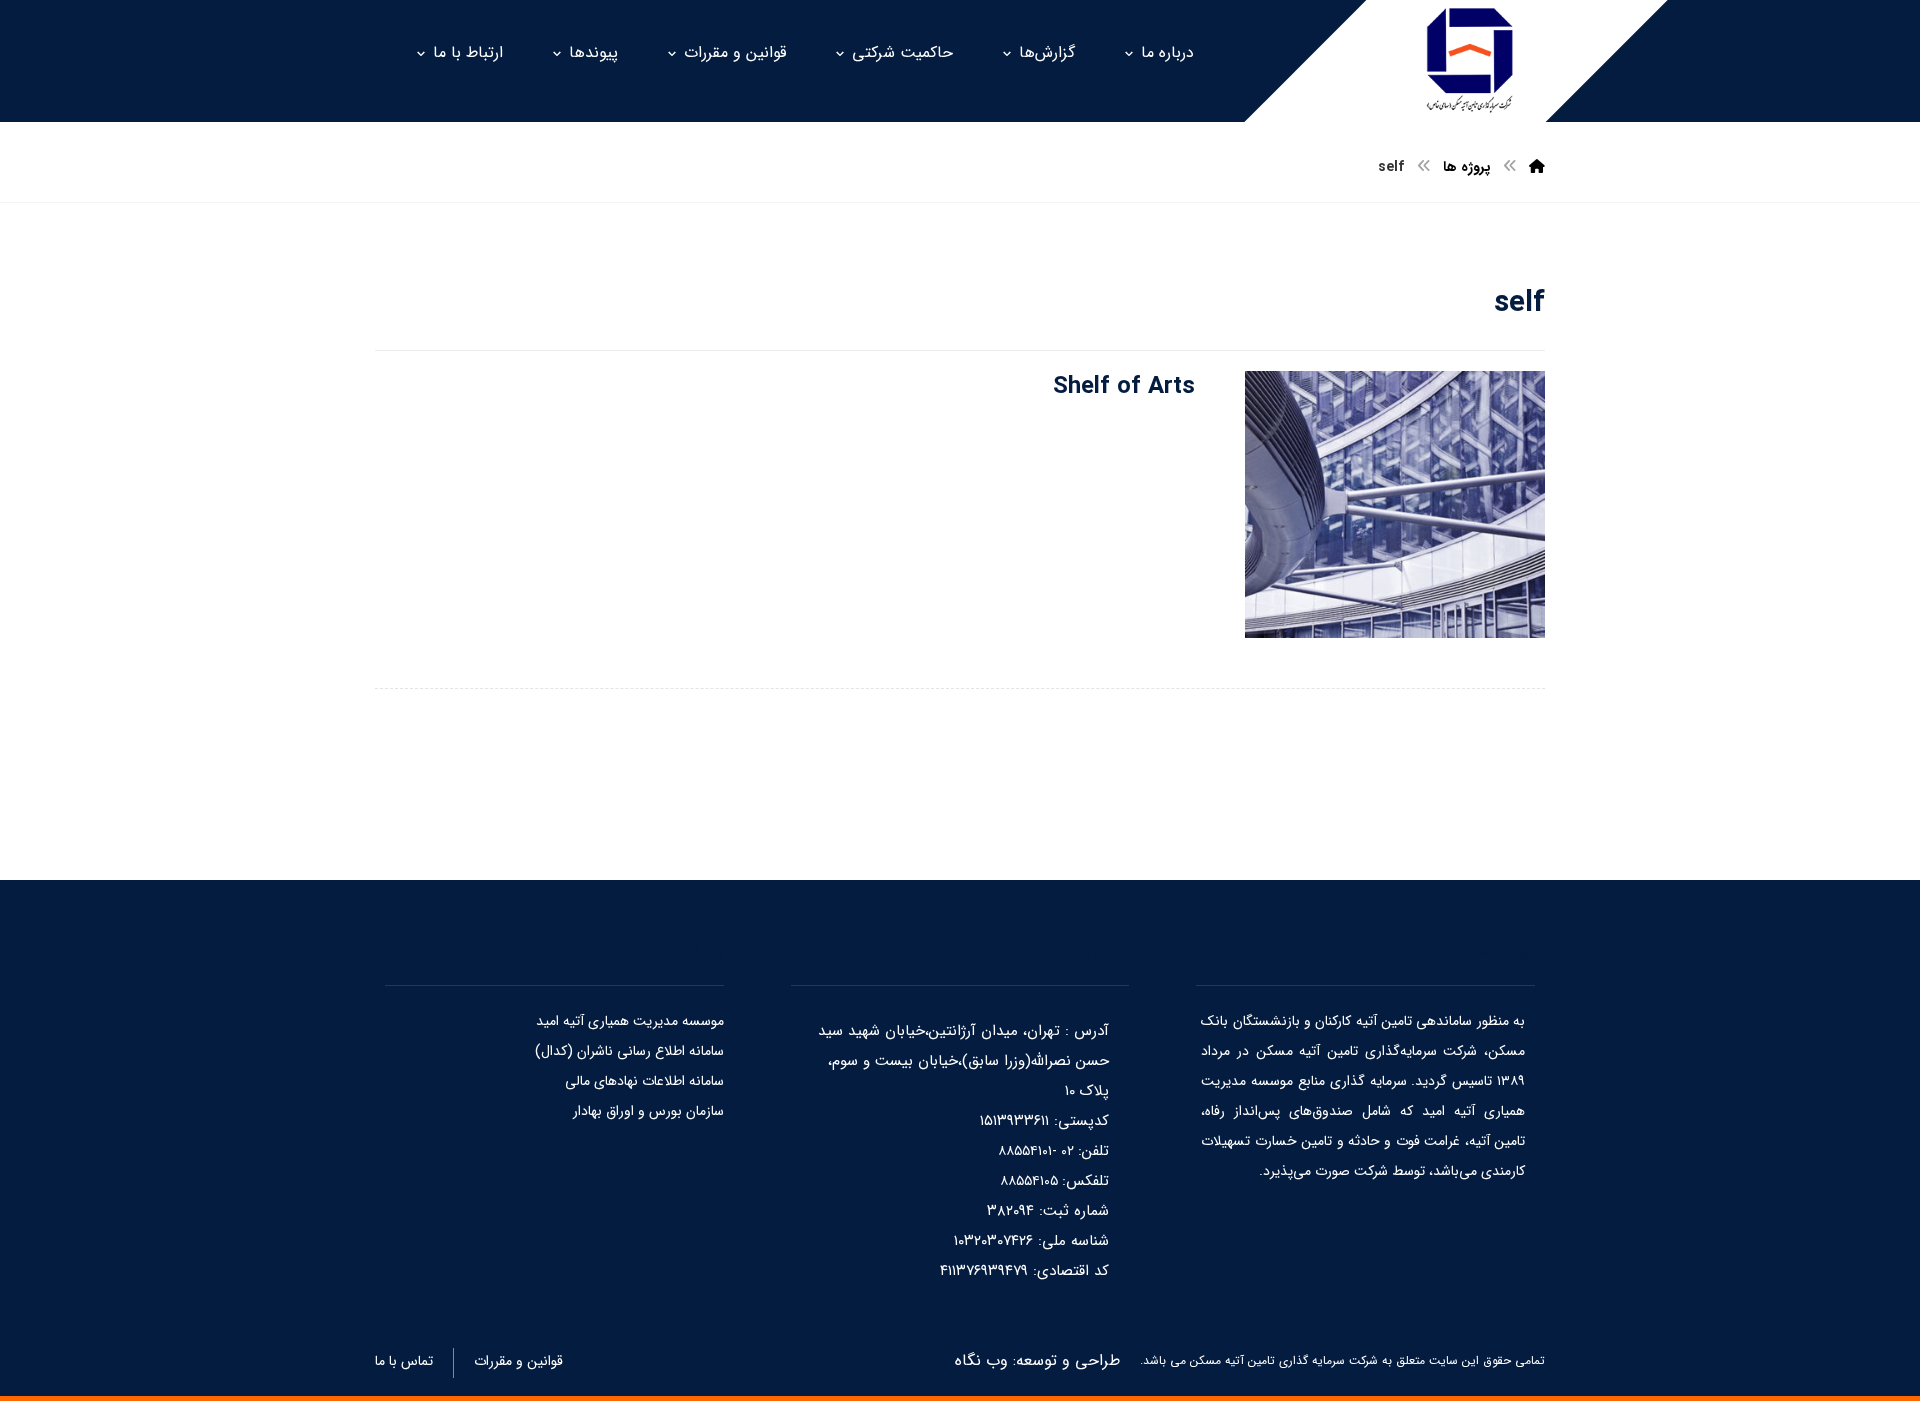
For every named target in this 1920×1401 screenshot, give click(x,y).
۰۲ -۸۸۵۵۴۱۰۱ (1038, 1151)
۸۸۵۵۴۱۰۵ (1031, 1181)
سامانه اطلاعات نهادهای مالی (644, 1081)
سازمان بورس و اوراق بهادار (648, 1111)
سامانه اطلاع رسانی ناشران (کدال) (629, 1051)
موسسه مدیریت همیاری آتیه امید (630, 1021)
